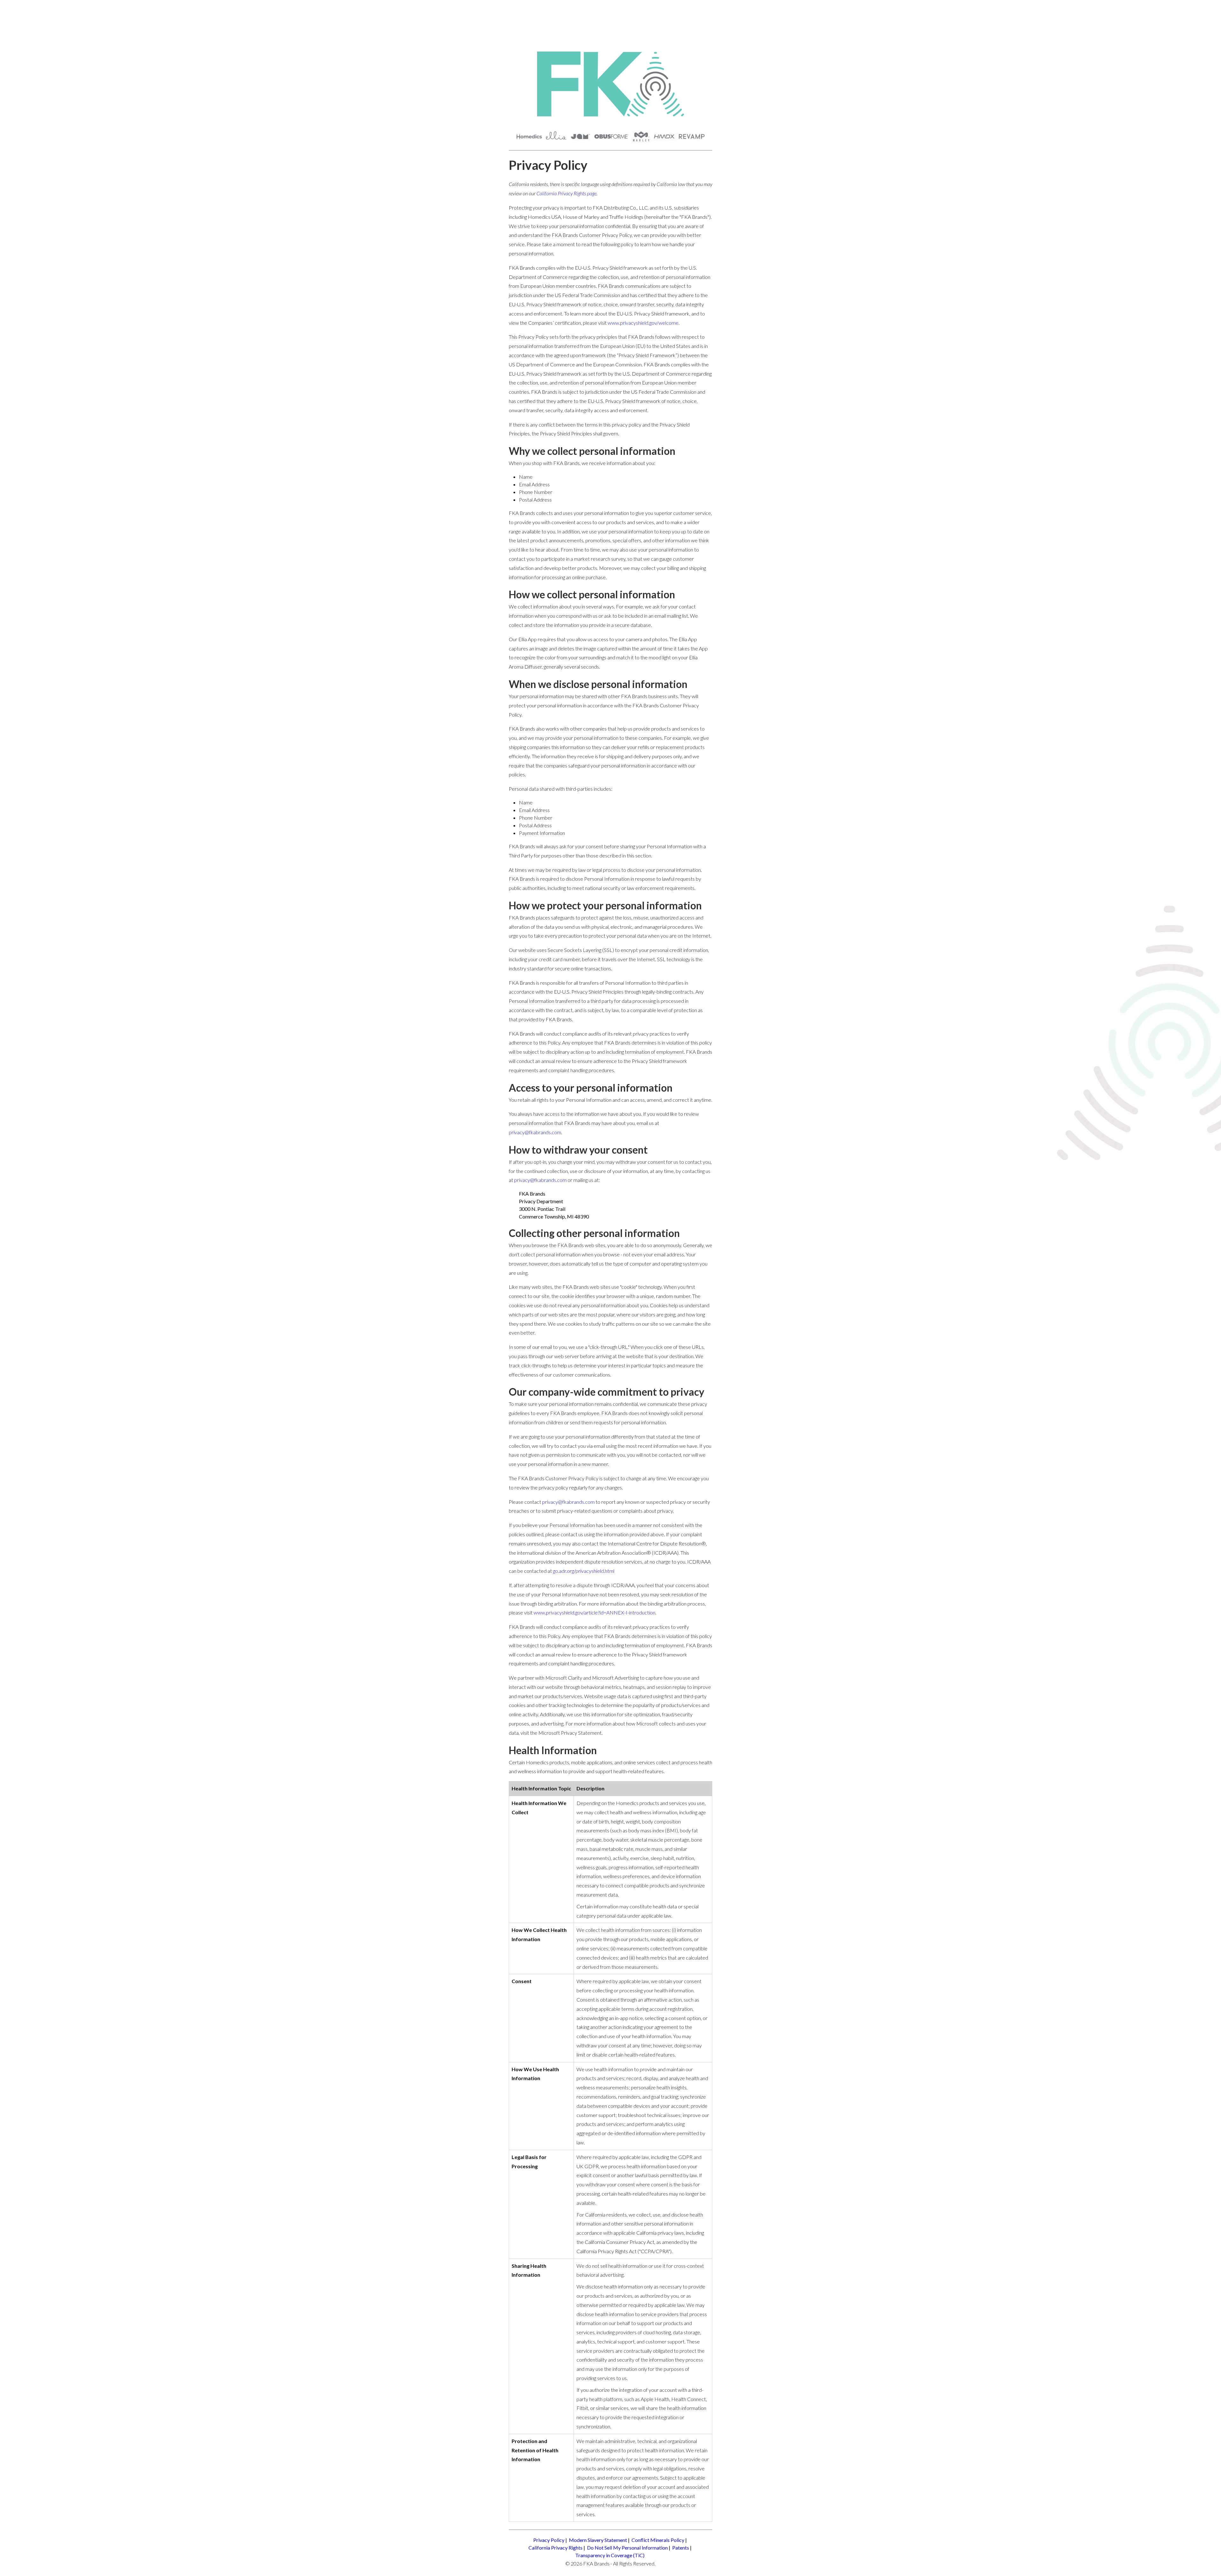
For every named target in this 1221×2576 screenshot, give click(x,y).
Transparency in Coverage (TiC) (610, 2555)
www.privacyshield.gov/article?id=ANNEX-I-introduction (594, 1612)
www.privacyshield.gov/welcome (643, 323)
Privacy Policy (549, 2540)
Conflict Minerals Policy (658, 2540)
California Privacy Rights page (566, 193)
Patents (681, 2548)
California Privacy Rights (555, 2548)
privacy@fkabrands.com (535, 1132)
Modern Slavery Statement (598, 2540)
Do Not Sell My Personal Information (627, 2548)
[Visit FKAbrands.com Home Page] (610, 85)
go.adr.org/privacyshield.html (584, 1571)
